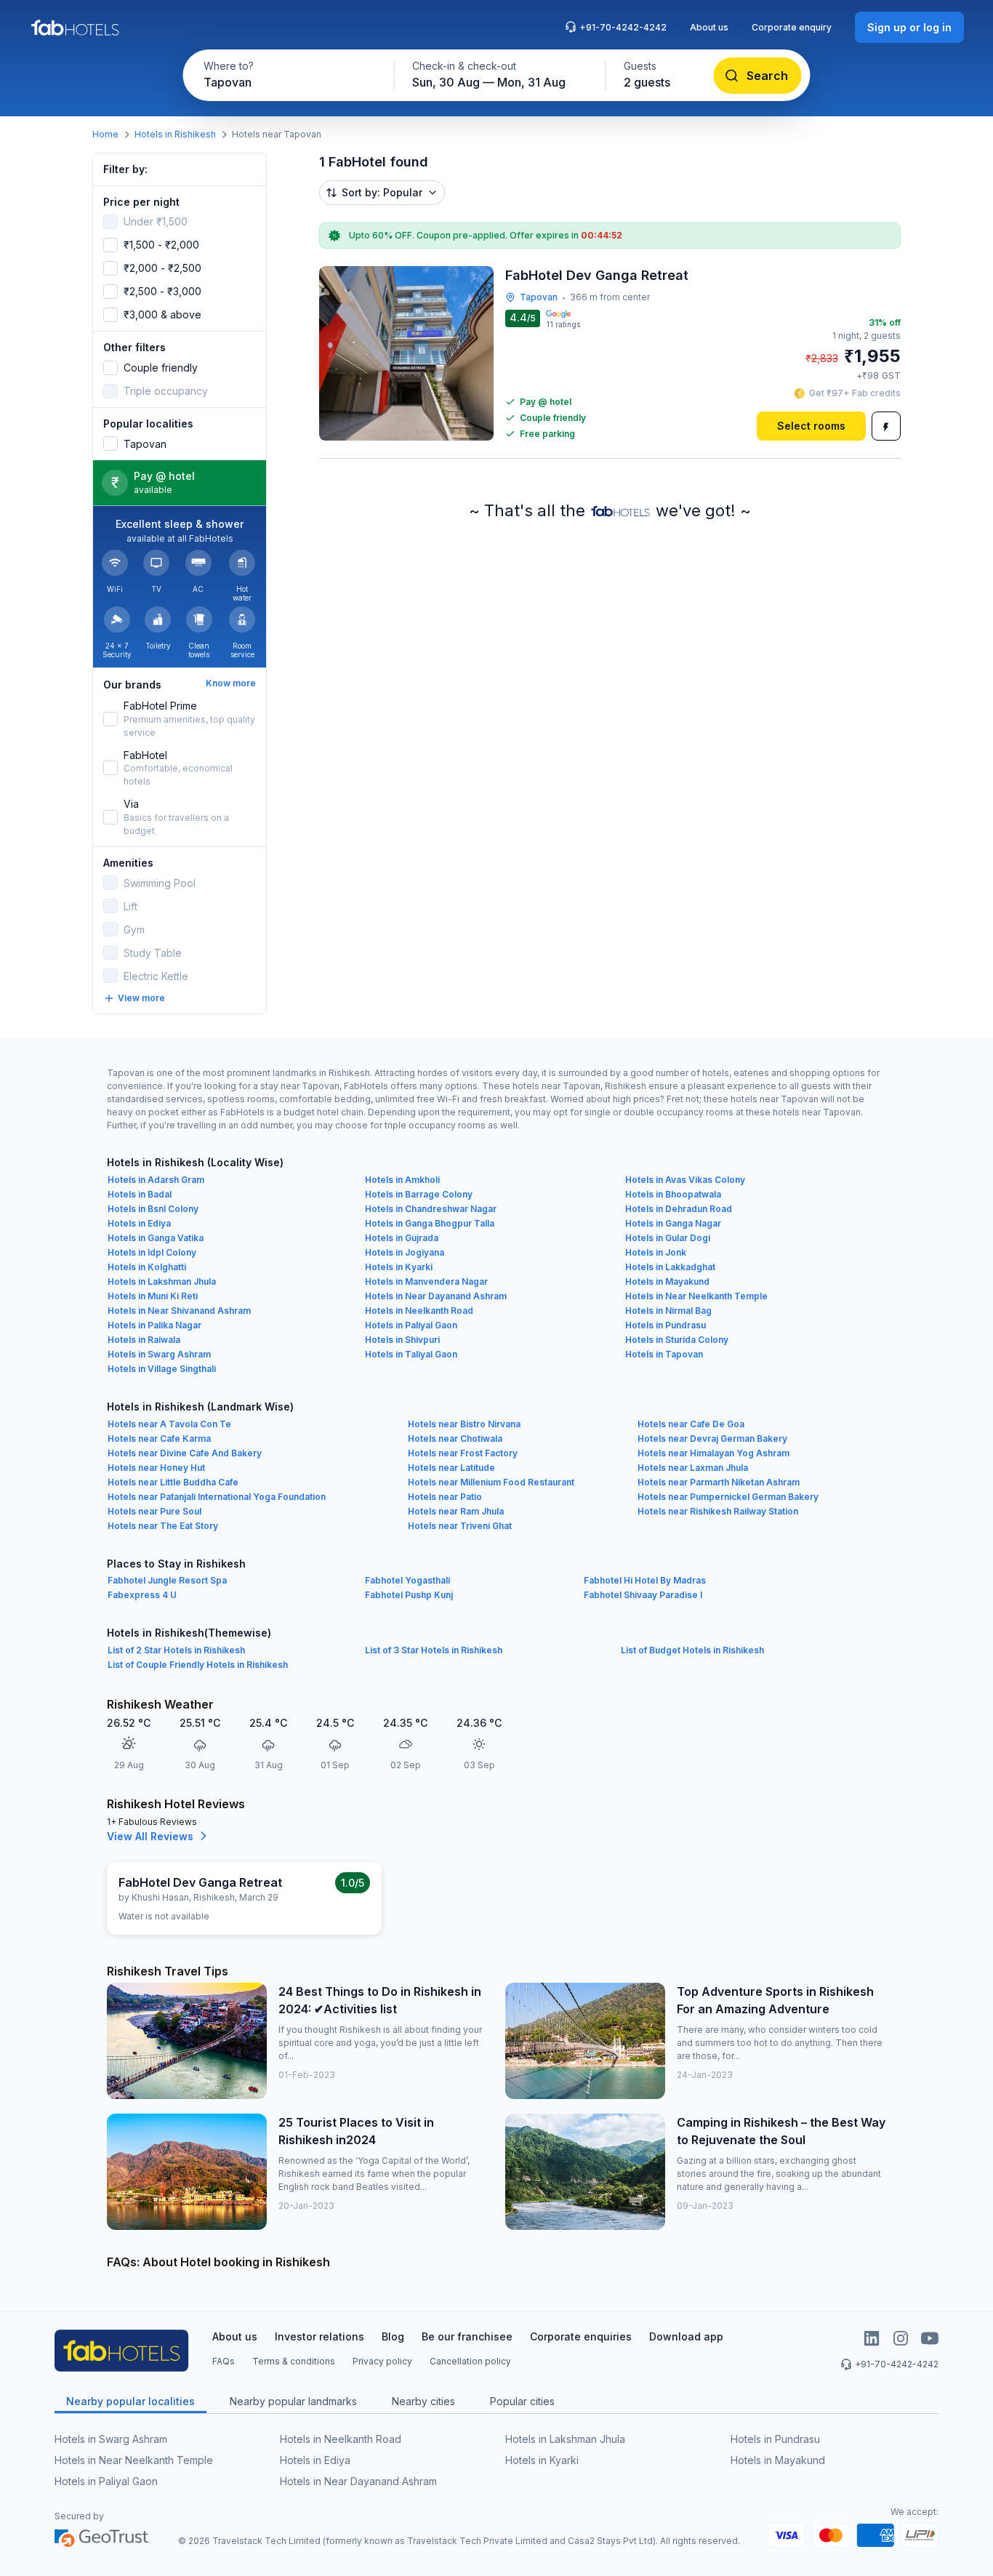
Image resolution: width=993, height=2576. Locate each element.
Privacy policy (382, 2361)
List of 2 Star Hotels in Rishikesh (176, 1650)
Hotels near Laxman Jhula (693, 1468)
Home (105, 134)
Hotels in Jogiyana (405, 1252)
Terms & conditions (294, 2361)
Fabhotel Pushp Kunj (409, 1595)
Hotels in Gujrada (402, 1238)
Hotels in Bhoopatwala (673, 1194)
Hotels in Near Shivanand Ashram (179, 1311)
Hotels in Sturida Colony (677, 1340)
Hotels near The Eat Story (163, 1526)
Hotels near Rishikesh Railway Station (718, 1511)
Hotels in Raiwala (144, 1340)
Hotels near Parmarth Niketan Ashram (719, 1482)
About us (709, 27)
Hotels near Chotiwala (455, 1439)
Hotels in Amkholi (402, 1180)
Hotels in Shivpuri (402, 1340)
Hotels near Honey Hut (156, 1468)
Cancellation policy (470, 2361)
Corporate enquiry (792, 27)
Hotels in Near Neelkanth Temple (696, 1296)
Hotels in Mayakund (667, 1281)
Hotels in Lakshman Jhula (162, 1281)
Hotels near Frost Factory (463, 1453)
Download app (686, 2336)
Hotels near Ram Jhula (456, 1511)
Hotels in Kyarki (399, 1267)
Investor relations (319, 2336)
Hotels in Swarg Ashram (159, 1354)
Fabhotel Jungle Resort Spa (167, 1580)
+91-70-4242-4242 (623, 27)
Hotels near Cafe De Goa (691, 1424)
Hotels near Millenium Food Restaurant (491, 1482)
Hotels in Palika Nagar (154, 1325)
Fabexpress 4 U (142, 1595)
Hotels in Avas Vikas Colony (685, 1180)
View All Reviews (150, 1836)
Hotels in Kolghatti (147, 1267)
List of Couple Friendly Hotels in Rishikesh (198, 1665)
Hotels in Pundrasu (666, 1325)
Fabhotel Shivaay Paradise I (643, 1595)
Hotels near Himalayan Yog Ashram (713, 1453)
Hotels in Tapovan (664, 1354)
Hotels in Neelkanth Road (419, 1311)
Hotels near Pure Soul (154, 1511)
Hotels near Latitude (451, 1468)
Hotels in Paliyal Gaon (411, 1325)
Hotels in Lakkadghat (670, 1267)
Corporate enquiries (581, 2336)
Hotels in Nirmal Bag (668, 1311)
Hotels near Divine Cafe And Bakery (185, 1453)
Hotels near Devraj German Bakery (712, 1439)
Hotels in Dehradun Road (679, 1209)
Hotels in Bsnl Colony (153, 1209)
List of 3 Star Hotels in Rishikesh (434, 1650)
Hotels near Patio (445, 1497)
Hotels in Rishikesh (175, 134)
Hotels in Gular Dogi (668, 1238)
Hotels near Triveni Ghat (460, 1526)
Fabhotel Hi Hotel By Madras (645, 1580)
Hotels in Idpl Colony (152, 1252)
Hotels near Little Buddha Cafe (173, 1482)
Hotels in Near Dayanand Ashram (436, 1296)
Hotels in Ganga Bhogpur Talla (430, 1223)
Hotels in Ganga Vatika (156, 1238)
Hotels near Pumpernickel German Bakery (728, 1497)
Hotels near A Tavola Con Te (169, 1424)
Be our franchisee (467, 2336)
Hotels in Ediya (139, 1223)
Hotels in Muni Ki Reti (153, 1296)
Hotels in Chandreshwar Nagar (431, 1209)
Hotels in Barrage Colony (419, 1194)
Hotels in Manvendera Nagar (426, 1281)
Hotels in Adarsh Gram (156, 1180)
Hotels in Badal (140, 1194)
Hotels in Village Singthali (162, 1369)
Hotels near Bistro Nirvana (464, 1424)
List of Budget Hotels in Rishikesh (692, 1650)
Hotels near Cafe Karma (159, 1439)
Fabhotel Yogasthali (407, 1580)
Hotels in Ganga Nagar (673, 1223)
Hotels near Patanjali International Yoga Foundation (217, 1497)
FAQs (224, 2361)
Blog (393, 2336)
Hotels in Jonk (656, 1252)
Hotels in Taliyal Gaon (411, 1354)
